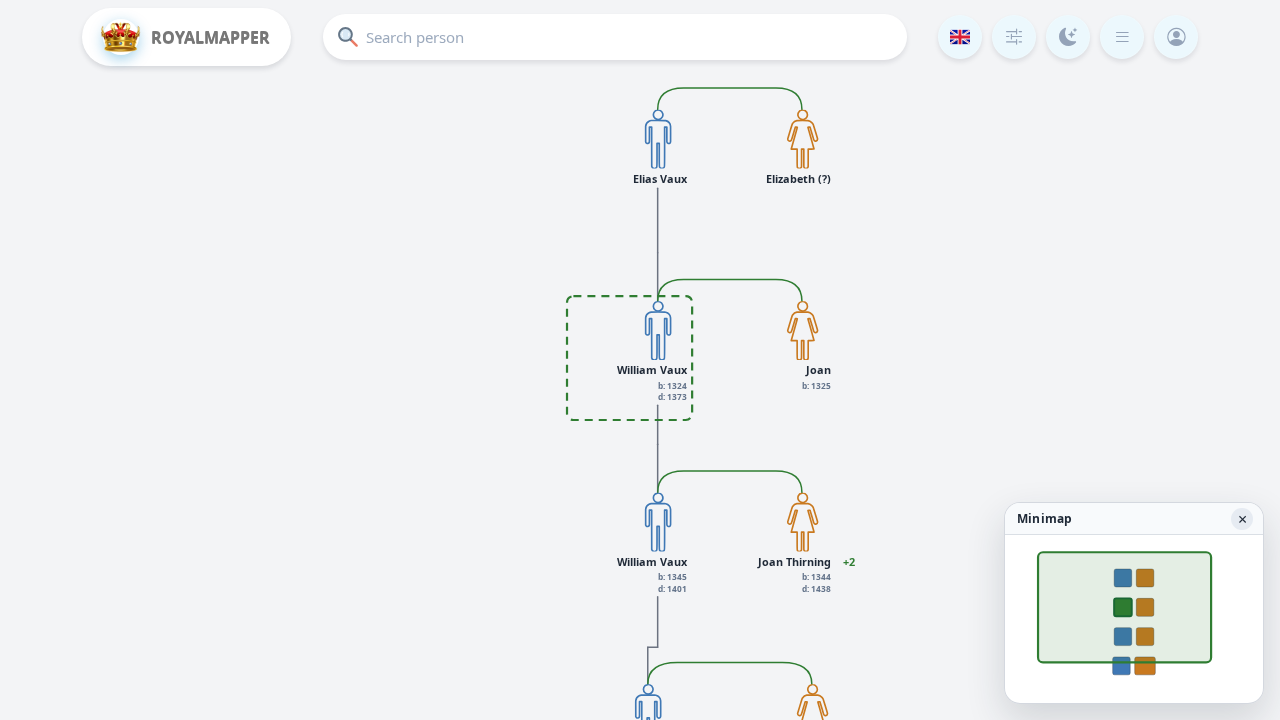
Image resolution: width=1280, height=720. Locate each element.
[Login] (1176, 37)
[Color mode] (1068, 37)
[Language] (960, 37)
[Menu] (1122, 37)
